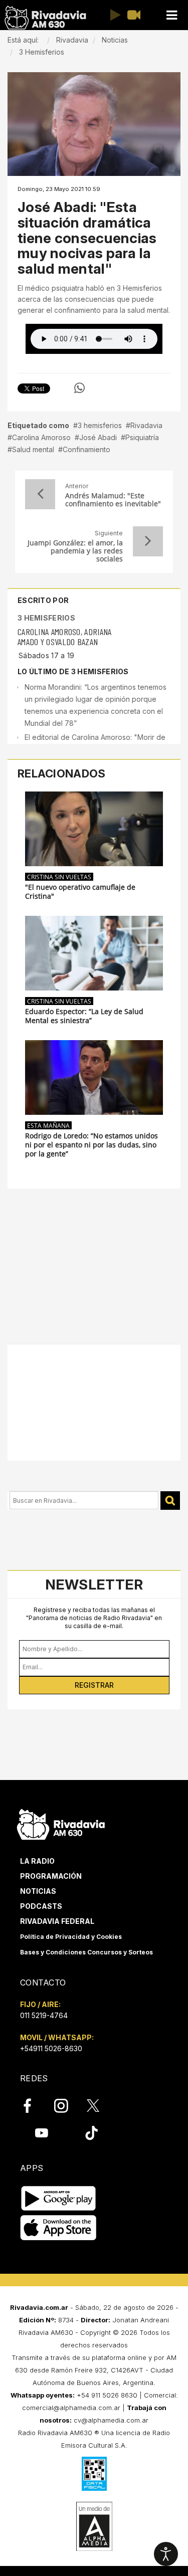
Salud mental (33, 449)
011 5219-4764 (44, 2015)
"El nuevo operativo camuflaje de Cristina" (80, 892)
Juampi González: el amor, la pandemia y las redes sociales (75, 551)
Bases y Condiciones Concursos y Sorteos (86, 1952)
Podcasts (41, 1906)
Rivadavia (146, 425)
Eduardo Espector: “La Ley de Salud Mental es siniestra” (84, 1016)
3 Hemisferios (46, 618)
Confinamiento (86, 449)
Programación (51, 1876)
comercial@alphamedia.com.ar (71, 2408)
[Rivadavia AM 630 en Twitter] (100, 2105)
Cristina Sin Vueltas (59, 877)
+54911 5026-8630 (51, 2048)
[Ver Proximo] (148, 541)
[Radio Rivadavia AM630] (45, 18)
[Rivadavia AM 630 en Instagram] (67, 2106)
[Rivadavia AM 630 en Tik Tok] (91, 2133)
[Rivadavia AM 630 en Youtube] (41, 2133)
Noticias (38, 1891)
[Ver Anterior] (40, 494)
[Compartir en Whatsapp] (79, 388)
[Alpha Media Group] (94, 2526)
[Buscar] (170, 1501)
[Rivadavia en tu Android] (58, 2198)
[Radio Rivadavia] (61, 1823)
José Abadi (98, 437)
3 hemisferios (100, 425)
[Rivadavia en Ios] (58, 2228)
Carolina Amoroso (41, 437)
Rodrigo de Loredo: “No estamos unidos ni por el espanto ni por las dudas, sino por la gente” (91, 1145)
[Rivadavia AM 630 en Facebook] (33, 2106)
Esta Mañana (48, 1125)
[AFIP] (94, 2474)
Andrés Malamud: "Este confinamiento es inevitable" (113, 500)
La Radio (37, 1861)
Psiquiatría (142, 437)
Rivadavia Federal (57, 1921)
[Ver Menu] (171, 15)
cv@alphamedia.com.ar (111, 2420)
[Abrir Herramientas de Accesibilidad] (166, 2554)
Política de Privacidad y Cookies (71, 1937)
